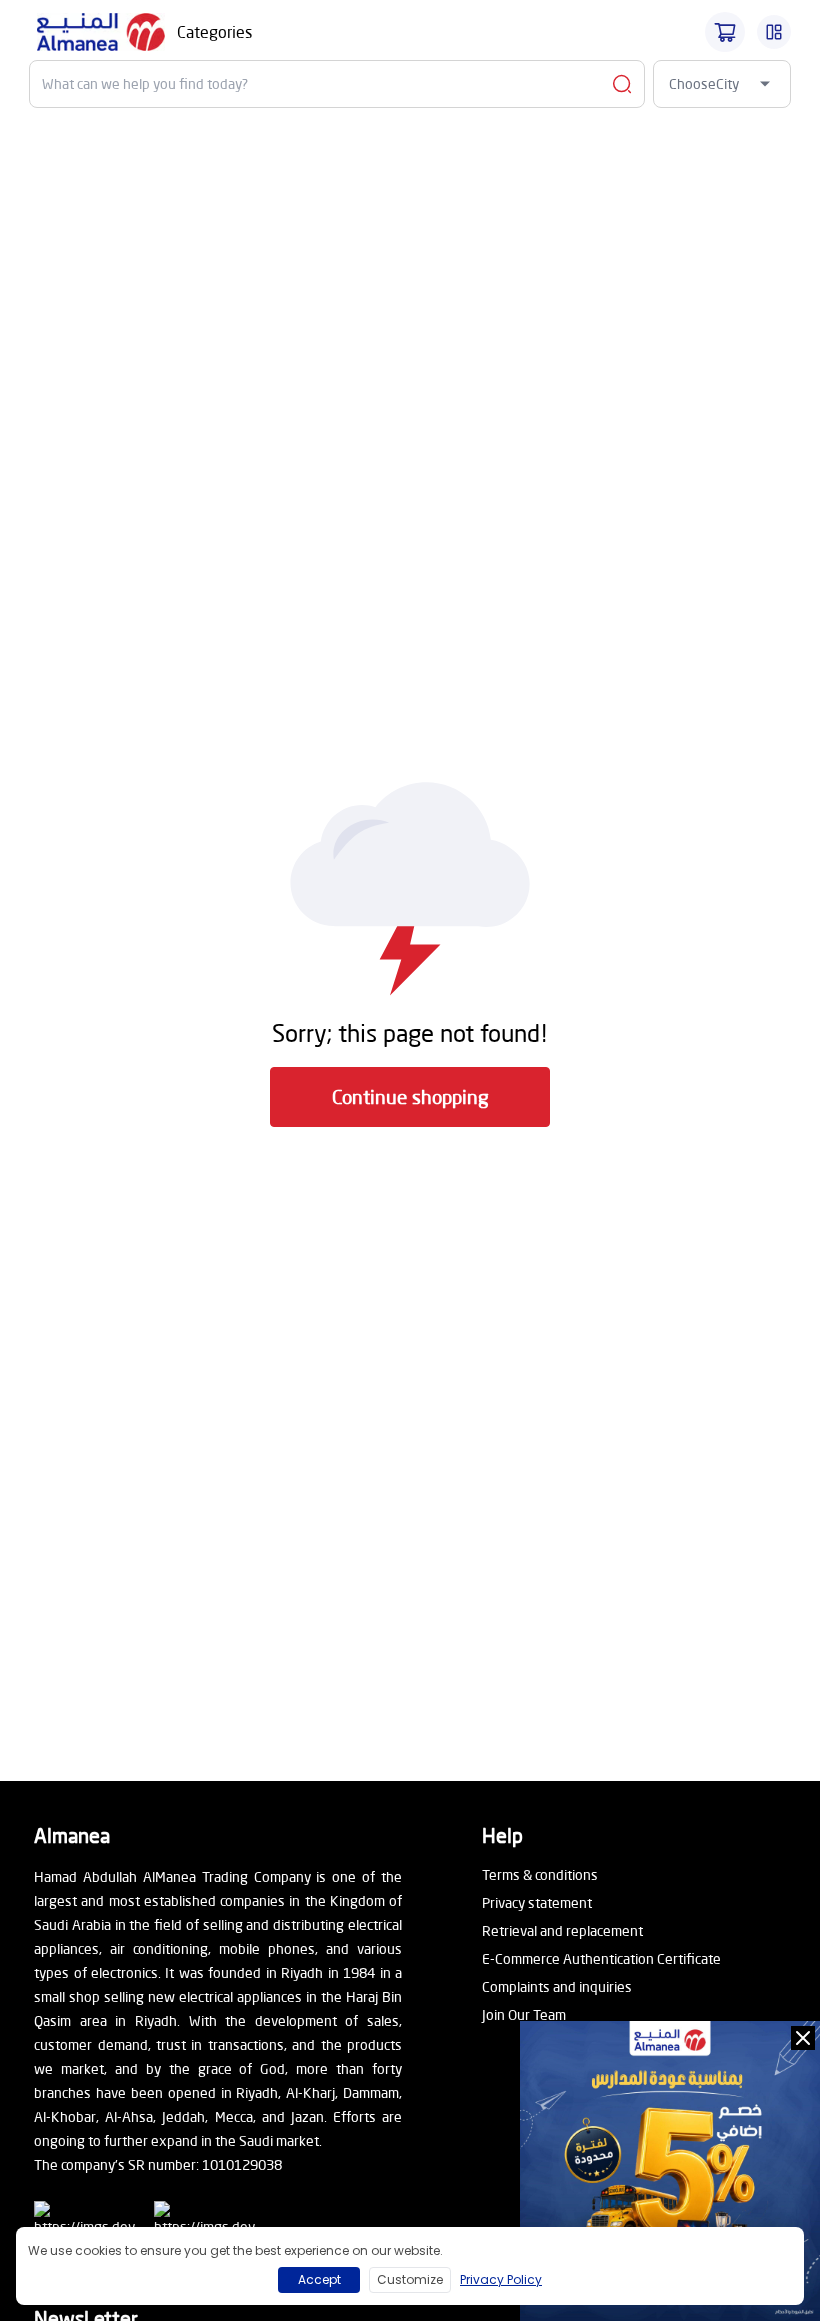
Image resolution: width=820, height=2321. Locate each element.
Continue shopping (410, 1096)
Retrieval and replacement (562, 1930)
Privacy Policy (501, 2279)
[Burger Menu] (774, 32)
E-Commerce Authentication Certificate (601, 1958)
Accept (319, 2279)
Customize (410, 2279)
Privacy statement (537, 1902)
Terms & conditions (540, 1874)
